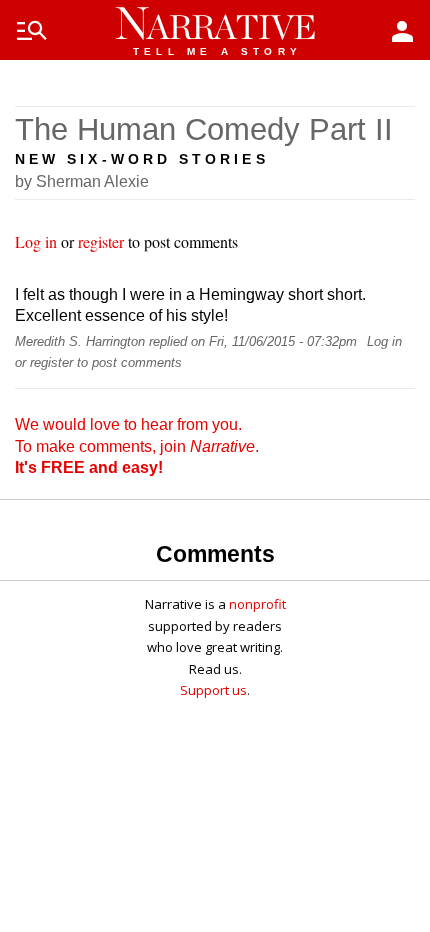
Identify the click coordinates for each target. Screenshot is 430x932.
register (101, 241)
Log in (36, 241)
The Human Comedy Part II (204, 129)
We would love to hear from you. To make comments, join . (137, 446)
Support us (213, 690)
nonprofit (257, 604)
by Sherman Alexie (82, 181)
